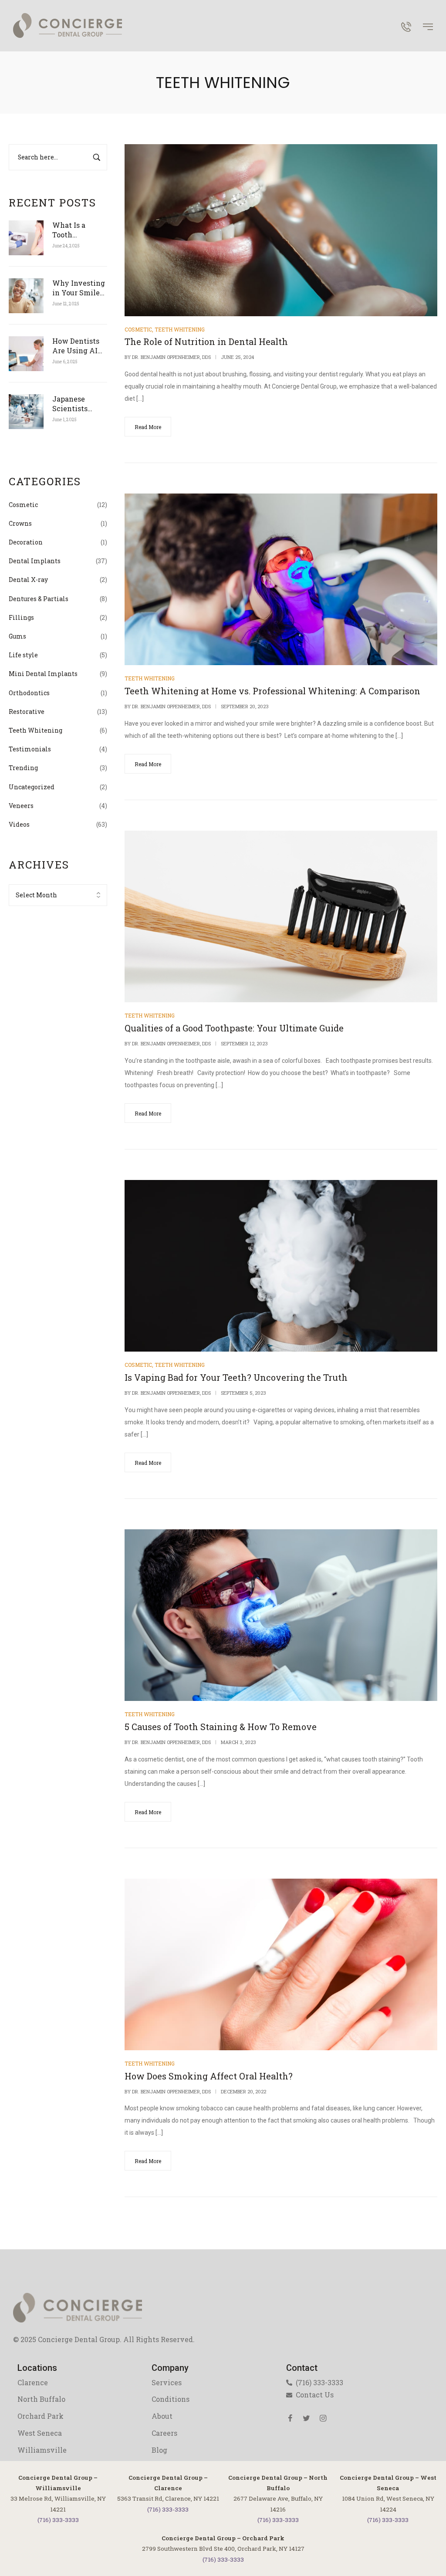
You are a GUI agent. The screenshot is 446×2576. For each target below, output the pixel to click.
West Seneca (40, 2433)
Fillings (21, 617)
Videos (19, 824)
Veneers (21, 806)
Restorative (27, 712)
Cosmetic (23, 505)
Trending (23, 768)
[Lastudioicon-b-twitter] (307, 2418)
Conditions (171, 2399)
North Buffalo (41, 2399)
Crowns (20, 523)
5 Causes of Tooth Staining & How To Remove (221, 1727)
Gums (17, 636)
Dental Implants (35, 561)
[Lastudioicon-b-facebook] (290, 2418)
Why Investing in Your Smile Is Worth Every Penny (79, 288)
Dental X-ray (28, 580)
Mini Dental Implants (43, 674)
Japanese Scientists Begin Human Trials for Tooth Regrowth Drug (79, 404)
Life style (23, 655)
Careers (164, 2433)
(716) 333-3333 (58, 2520)
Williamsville (42, 2450)
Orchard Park (41, 2416)
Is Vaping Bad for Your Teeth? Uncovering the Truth (236, 1377)
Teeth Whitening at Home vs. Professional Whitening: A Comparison (272, 691)
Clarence (33, 2382)
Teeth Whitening (35, 730)
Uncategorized (32, 787)
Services (167, 2382)
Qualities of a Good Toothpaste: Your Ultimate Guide (234, 1028)
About (162, 2416)
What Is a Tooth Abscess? (70, 230)
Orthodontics (29, 693)
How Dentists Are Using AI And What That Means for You (79, 346)
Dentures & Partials (39, 599)
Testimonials (30, 749)
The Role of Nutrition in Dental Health (206, 341)
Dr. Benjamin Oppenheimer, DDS (171, 357)
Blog (159, 2450)
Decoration (26, 542)
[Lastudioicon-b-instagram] (323, 2418)
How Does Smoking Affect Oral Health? (209, 2076)
